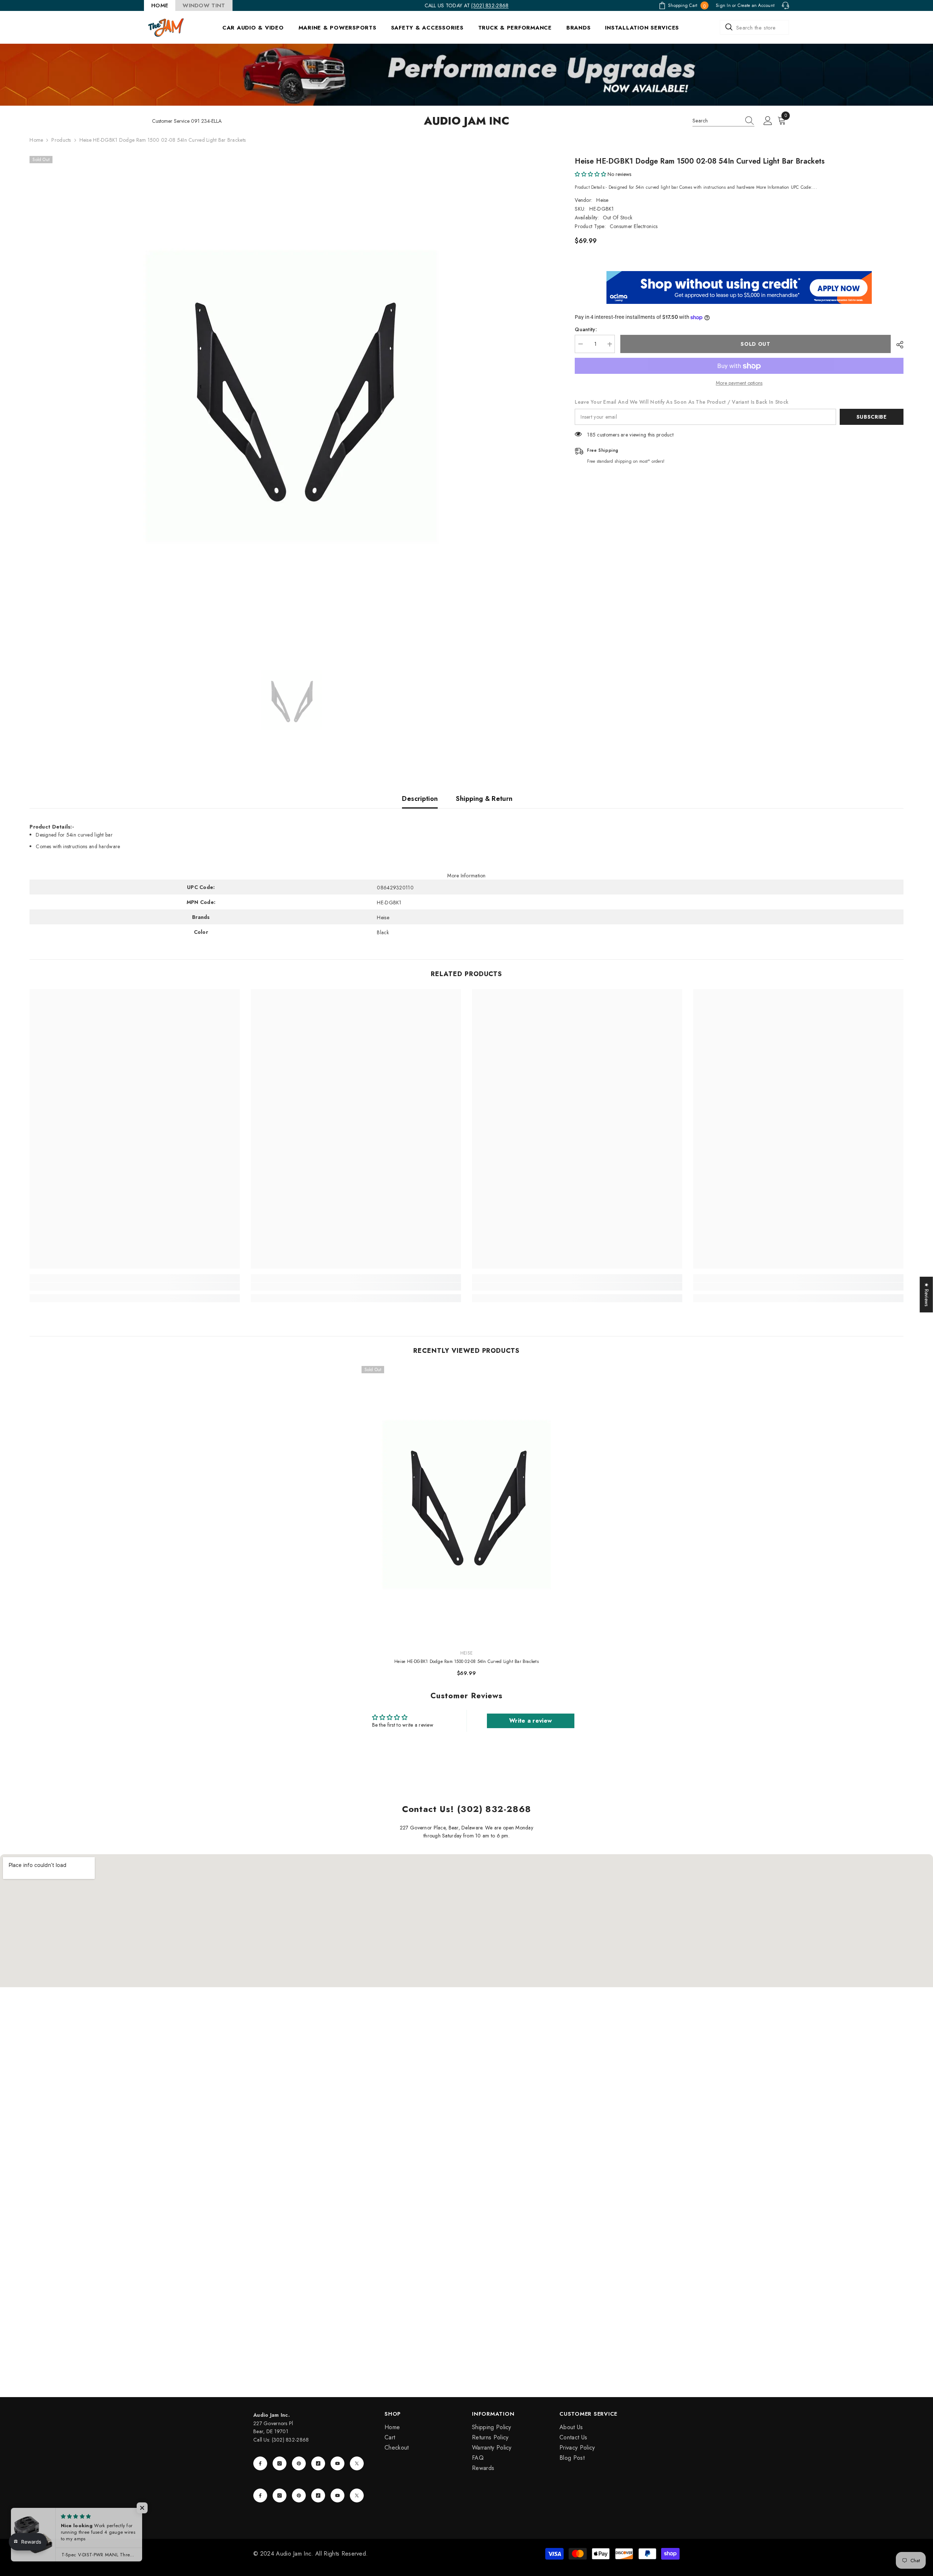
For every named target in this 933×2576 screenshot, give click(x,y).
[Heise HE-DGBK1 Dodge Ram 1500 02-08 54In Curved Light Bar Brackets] (467, 1505)
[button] (590, 174)
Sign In (723, 5)
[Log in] (768, 121)
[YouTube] (337, 2463)
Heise (602, 200)
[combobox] (754, 27)
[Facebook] (260, 2463)
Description (420, 799)
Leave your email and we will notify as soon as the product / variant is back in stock (682, 402)
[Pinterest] (299, 2463)
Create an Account (756, 5)
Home (36, 140)
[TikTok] (318, 2463)
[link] (135, 1287)
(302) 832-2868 (490, 5)
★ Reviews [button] (927, 1295)
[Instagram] (280, 2463)
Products (61, 140)
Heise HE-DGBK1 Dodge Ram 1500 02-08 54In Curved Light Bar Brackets (466, 1661)
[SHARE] (897, 345)
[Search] (754, 27)
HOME (160, 5)
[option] (291, 396)
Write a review (530, 1721)
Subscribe (872, 417)
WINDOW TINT (204, 5)
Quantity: (586, 330)
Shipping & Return (484, 799)
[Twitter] (357, 2463)
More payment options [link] (739, 383)
